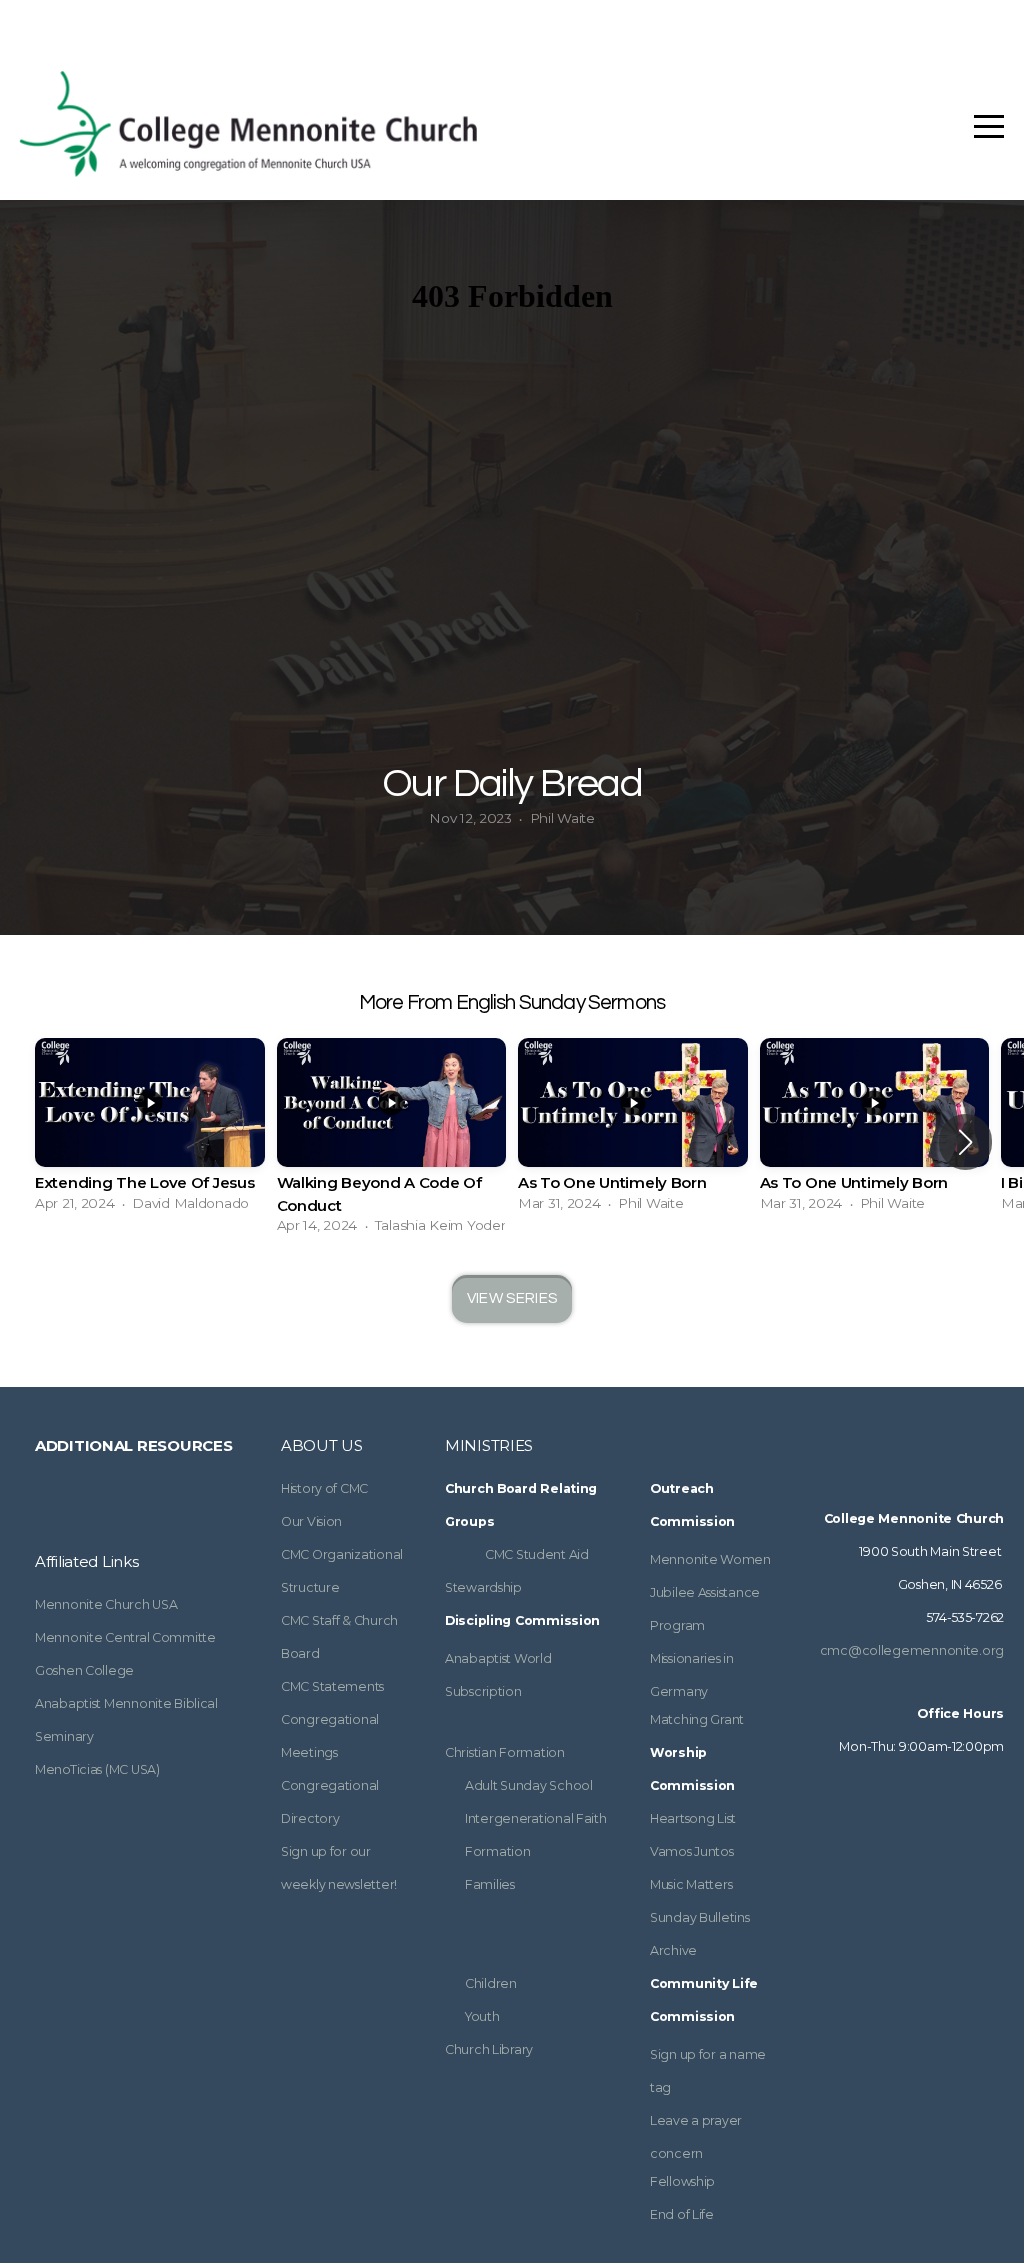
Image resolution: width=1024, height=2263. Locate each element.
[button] (965, 1142)
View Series (512, 1298)
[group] (150, 1130)
